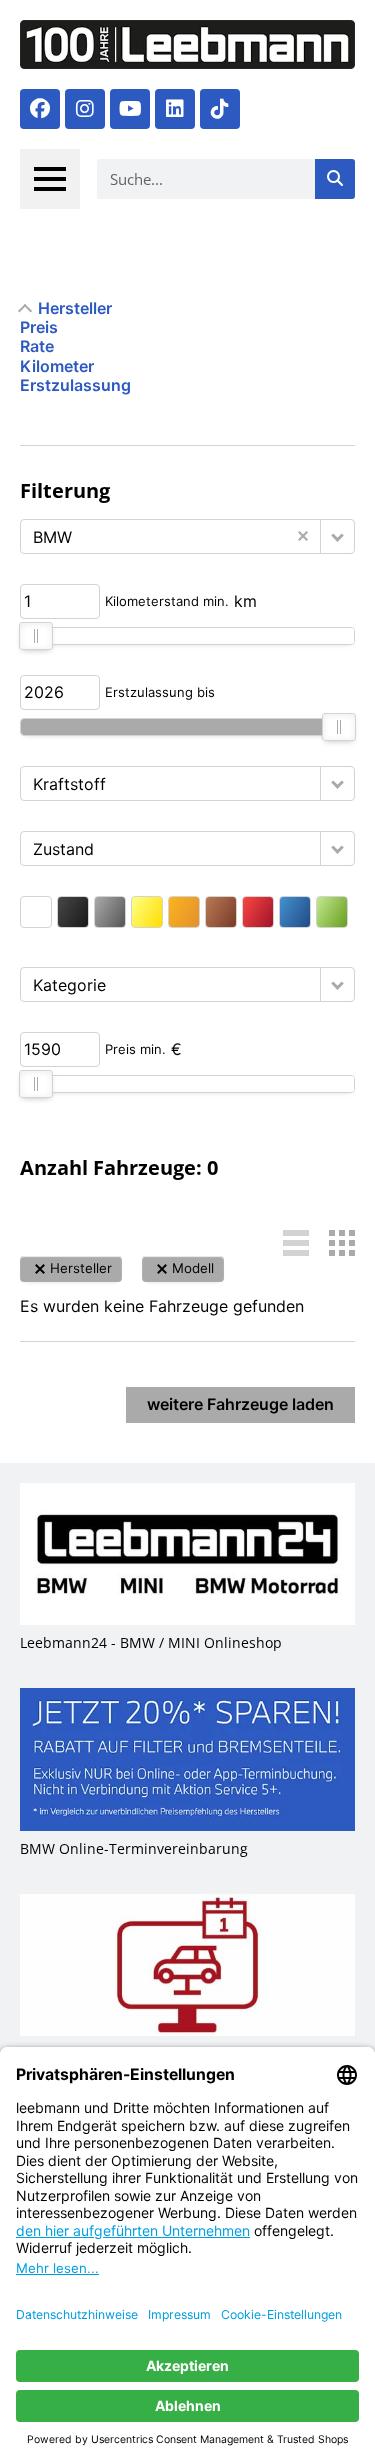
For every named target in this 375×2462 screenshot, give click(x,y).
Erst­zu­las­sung (75, 385)
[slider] (36, 636)
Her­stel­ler (75, 308)
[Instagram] (85, 109)
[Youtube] (130, 109)
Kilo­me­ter (57, 366)
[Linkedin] (175, 109)
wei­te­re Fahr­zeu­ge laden (240, 1404)
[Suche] (335, 179)
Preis (39, 327)
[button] (337, 536)
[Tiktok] (220, 109)
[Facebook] (40, 109)
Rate (37, 346)
